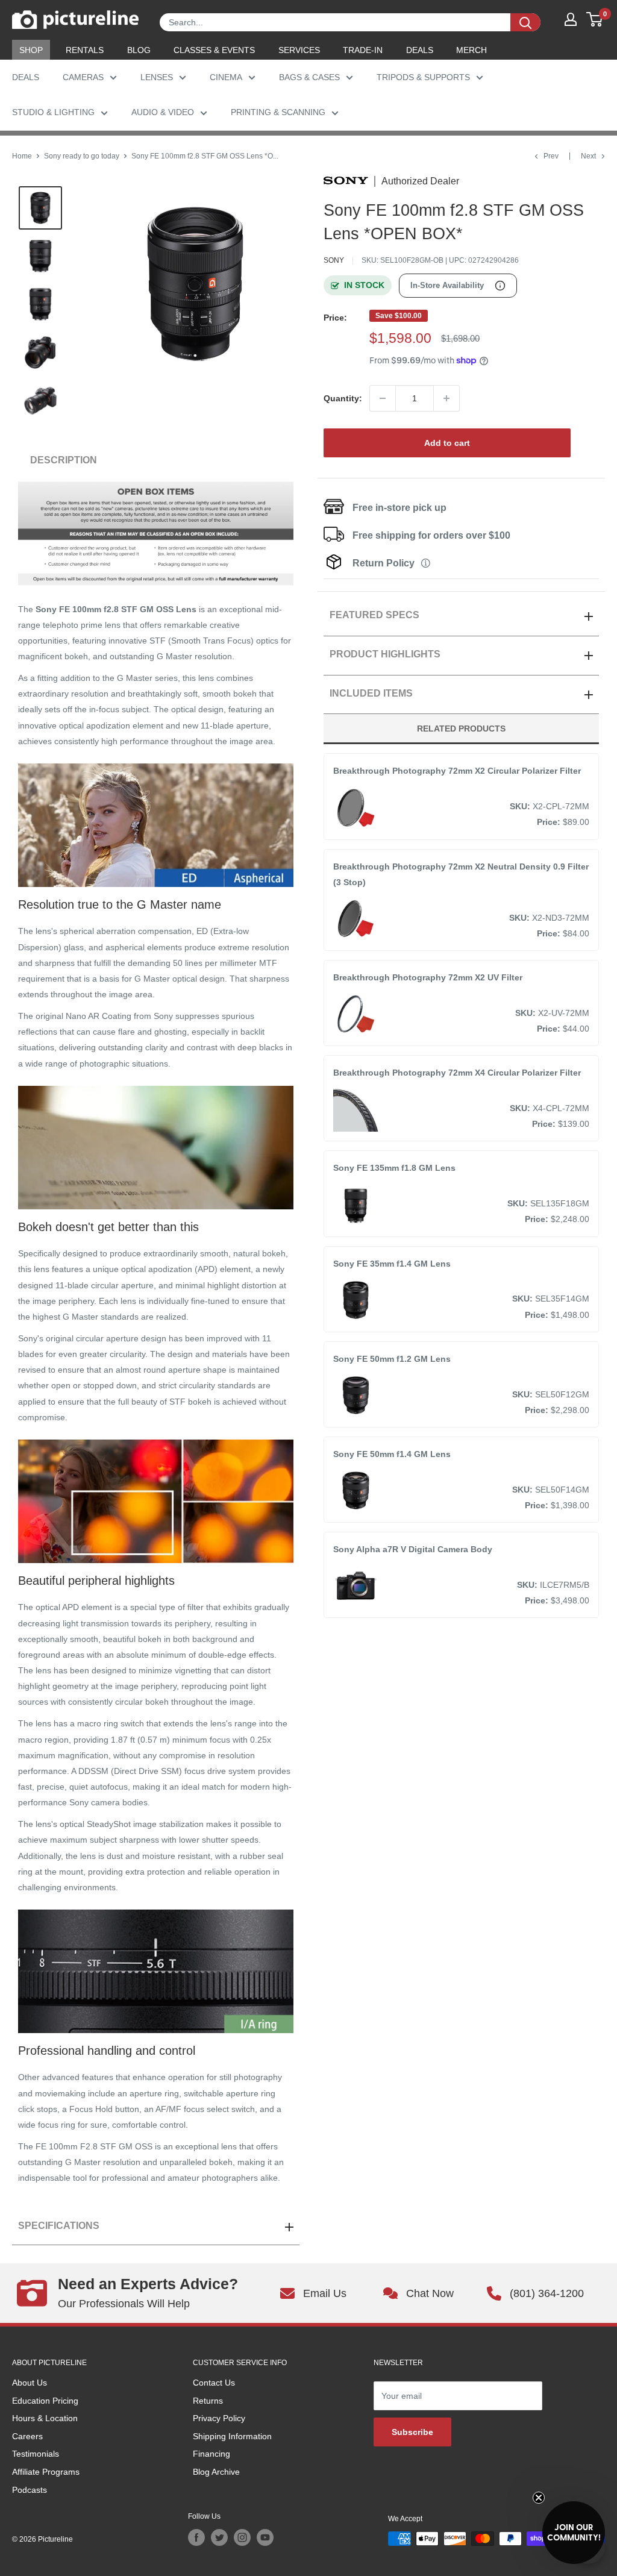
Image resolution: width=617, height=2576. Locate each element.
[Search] (525, 22)
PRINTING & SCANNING (278, 112)
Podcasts (30, 2490)
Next (588, 156)
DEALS (420, 50)
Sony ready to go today (82, 156)
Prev (551, 156)
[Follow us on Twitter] (219, 2537)
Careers (27, 2436)
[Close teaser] (539, 2498)
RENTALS (85, 50)
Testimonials (36, 2454)
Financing (211, 2454)
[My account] (571, 19)
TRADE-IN (363, 50)
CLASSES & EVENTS (214, 50)
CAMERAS (83, 77)
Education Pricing (45, 2401)
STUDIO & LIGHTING (53, 112)
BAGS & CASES (309, 77)
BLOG (139, 50)
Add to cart (447, 443)
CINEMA (226, 77)
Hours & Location (45, 2418)
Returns (208, 2401)
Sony (334, 260)
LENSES (157, 77)
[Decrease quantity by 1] (383, 398)
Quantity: (343, 398)
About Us (30, 2383)
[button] (574, 2533)
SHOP (31, 50)
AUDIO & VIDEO (163, 112)
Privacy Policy (219, 2418)
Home (22, 156)
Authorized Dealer (420, 181)
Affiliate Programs (46, 2472)
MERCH (471, 50)
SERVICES (299, 50)
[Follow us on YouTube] (265, 2537)
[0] (595, 19)
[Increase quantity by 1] (446, 398)
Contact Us (214, 2383)
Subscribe (412, 2432)
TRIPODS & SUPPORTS (423, 77)
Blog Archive (216, 2472)
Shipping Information (232, 2436)
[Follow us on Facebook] (196, 2537)
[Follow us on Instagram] (242, 2537)
